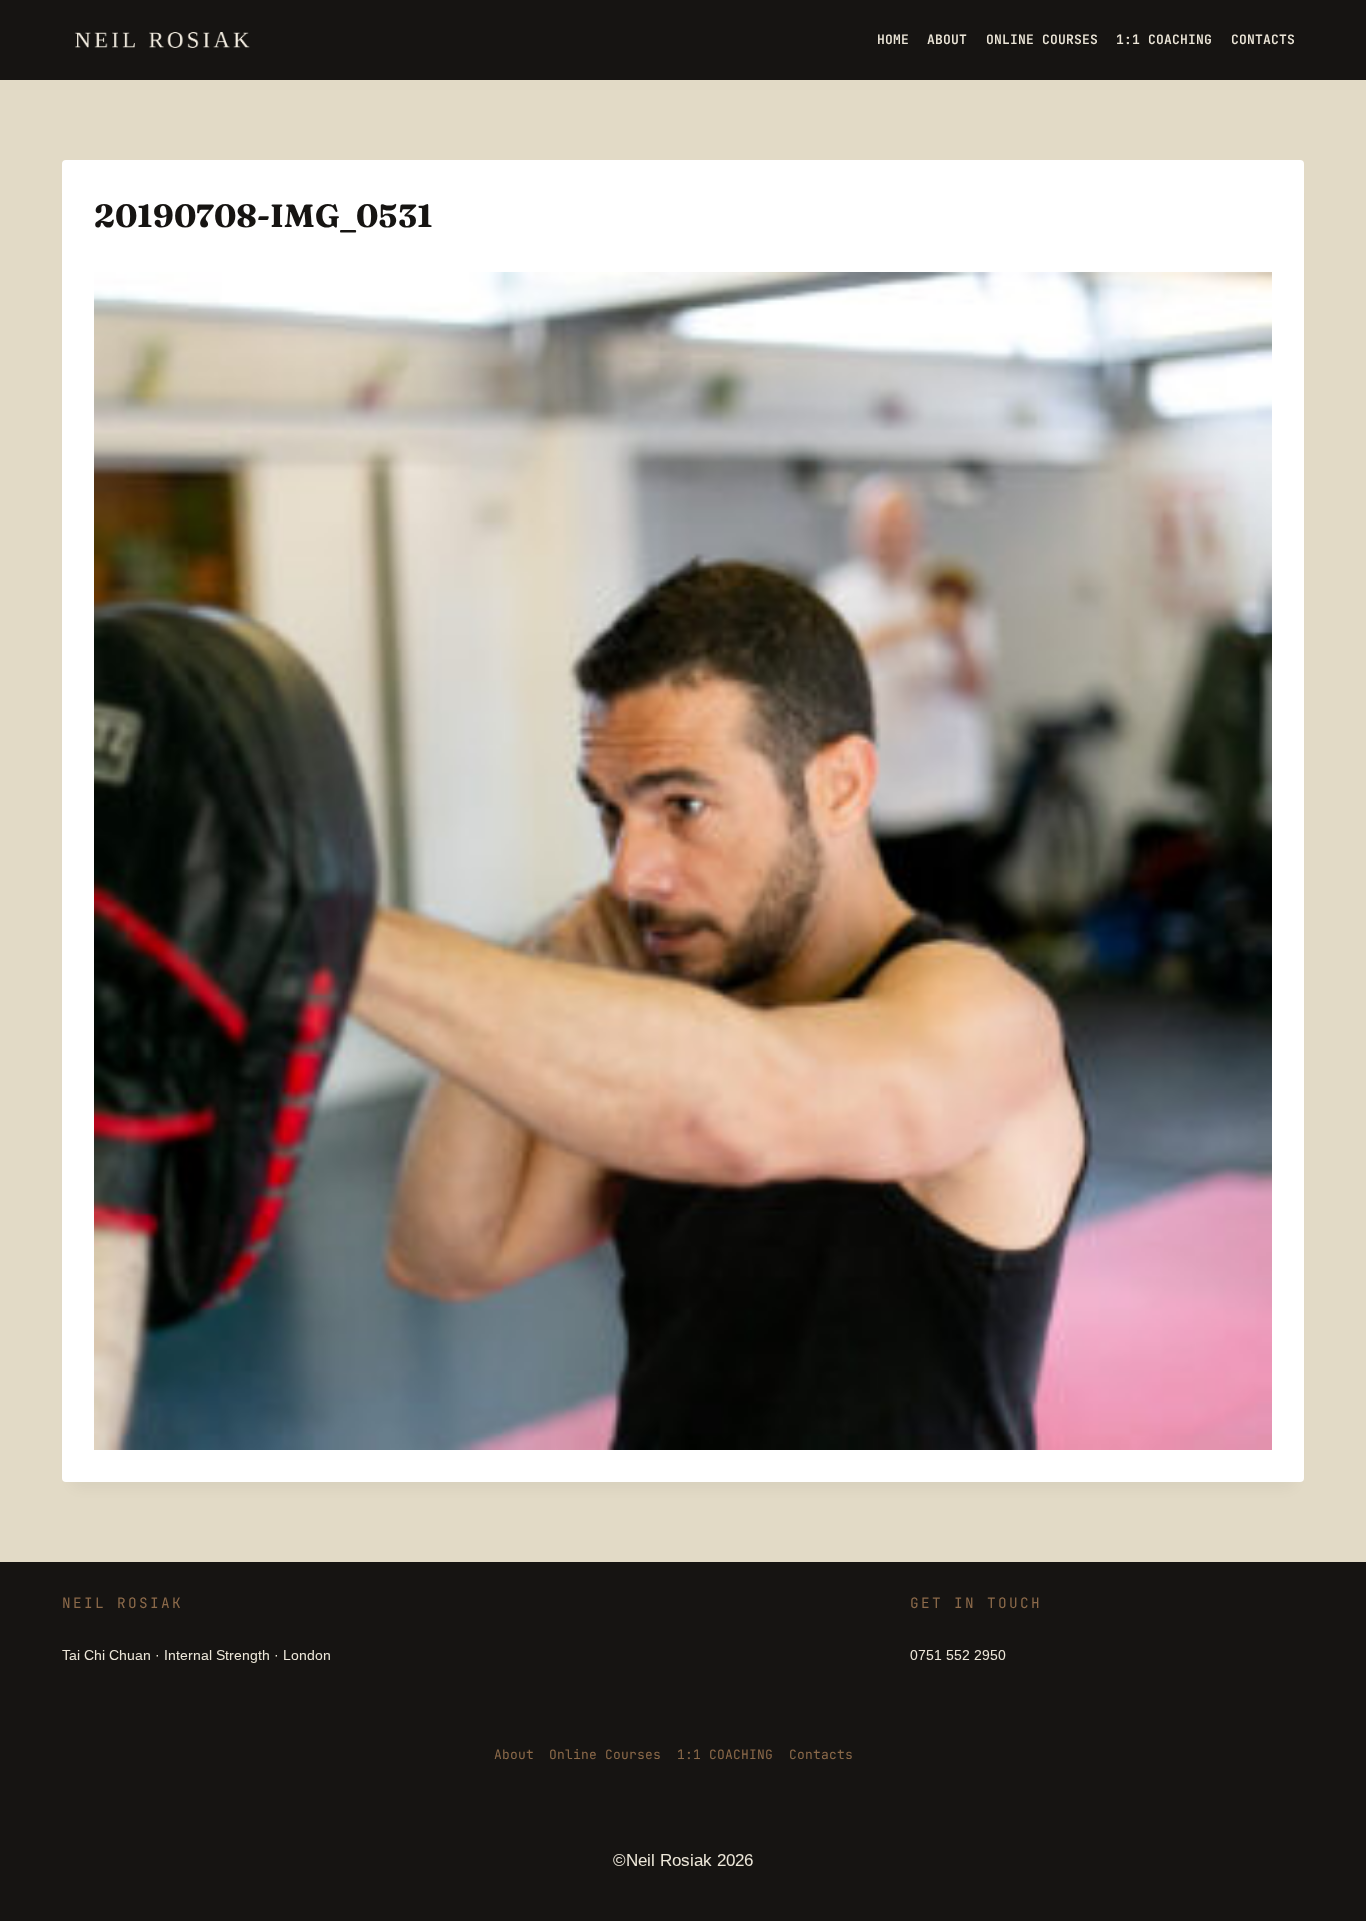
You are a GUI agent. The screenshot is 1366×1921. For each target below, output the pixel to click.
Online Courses (605, 1754)
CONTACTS (1263, 39)
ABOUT (947, 39)
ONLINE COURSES (1042, 39)
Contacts (821, 1754)
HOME (893, 39)
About (514, 1754)
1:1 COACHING (1164, 39)
